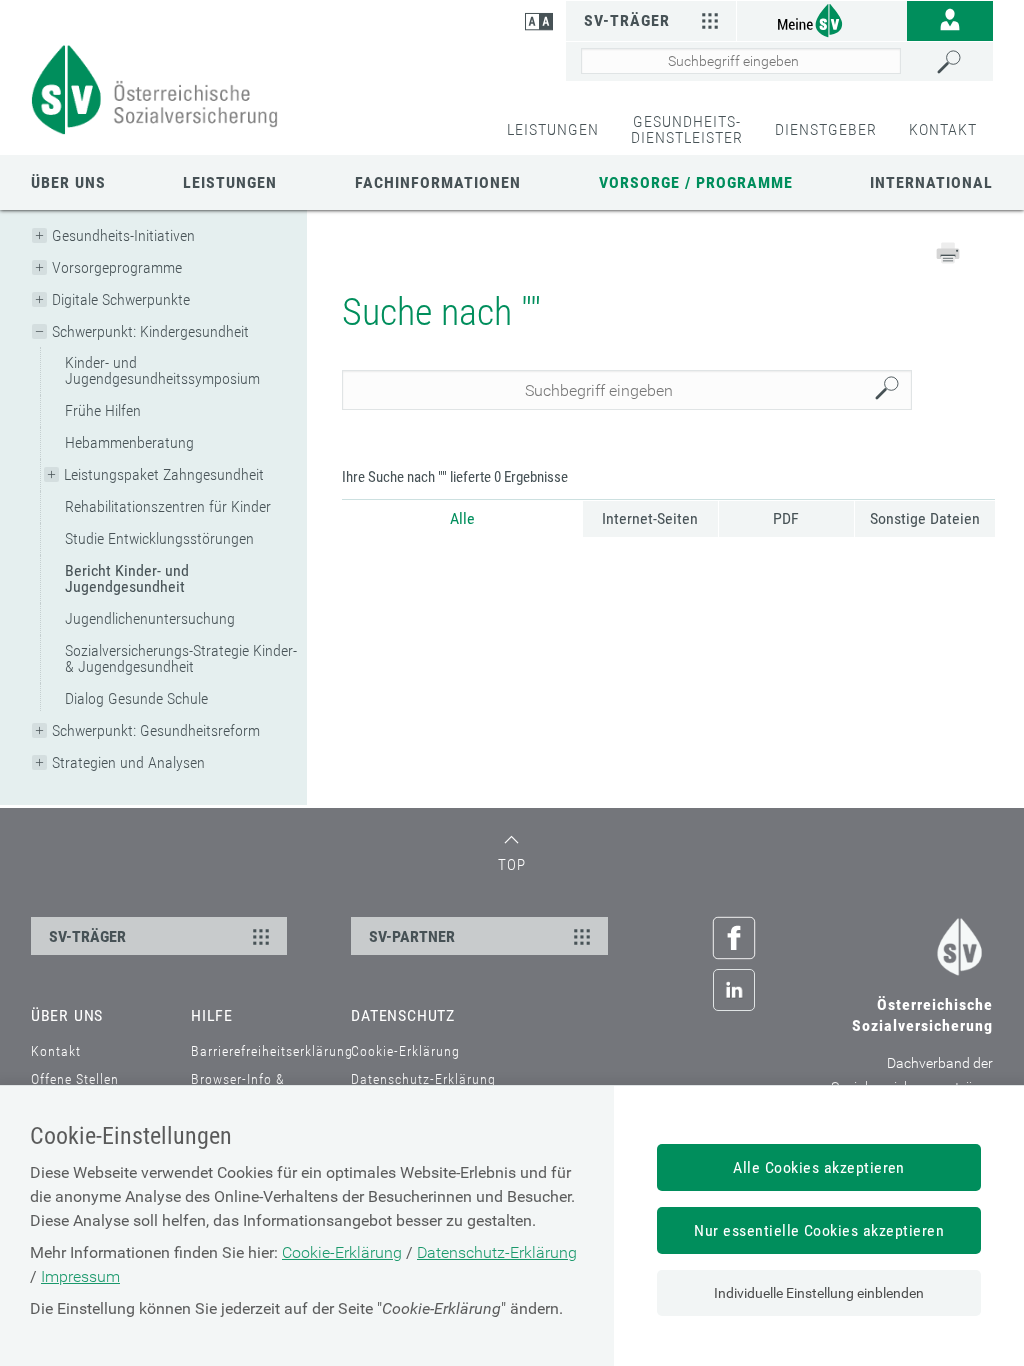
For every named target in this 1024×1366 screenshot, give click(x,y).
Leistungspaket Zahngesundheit (164, 474)
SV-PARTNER (412, 936)
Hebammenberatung (129, 442)
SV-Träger (627, 20)
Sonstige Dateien (925, 518)
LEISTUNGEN (553, 129)
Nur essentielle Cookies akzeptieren (819, 1230)
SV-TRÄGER (87, 936)
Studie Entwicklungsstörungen (159, 538)
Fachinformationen (438, 182)
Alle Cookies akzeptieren (819, 1167)
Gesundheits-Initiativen (123, 235)
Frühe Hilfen (103, 410)
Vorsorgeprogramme (117, 267)
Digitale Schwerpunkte (121, 299)
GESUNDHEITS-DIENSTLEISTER (687, 129)
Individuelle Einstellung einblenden (819, 1293)
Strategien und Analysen (128, 762)
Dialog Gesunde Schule (136, 698)
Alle (462, 518)
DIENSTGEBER (826, 129)
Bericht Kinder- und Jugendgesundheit (127, 578)
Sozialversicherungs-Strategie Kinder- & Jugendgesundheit (181, 658)
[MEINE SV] (822, 19)
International (931, 182)
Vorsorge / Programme (696, 182)
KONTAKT (943, 129)
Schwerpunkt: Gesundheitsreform (156, 730)
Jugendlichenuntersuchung (150, 618)
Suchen (892, 390)
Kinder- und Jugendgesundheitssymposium (162, 370)
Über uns (68, 182)
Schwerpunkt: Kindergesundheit (150, 331)
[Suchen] (959, 62)
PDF (786, 518)
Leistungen (230, 182)
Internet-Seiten (650, 518)
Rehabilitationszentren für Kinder (168, 506)
